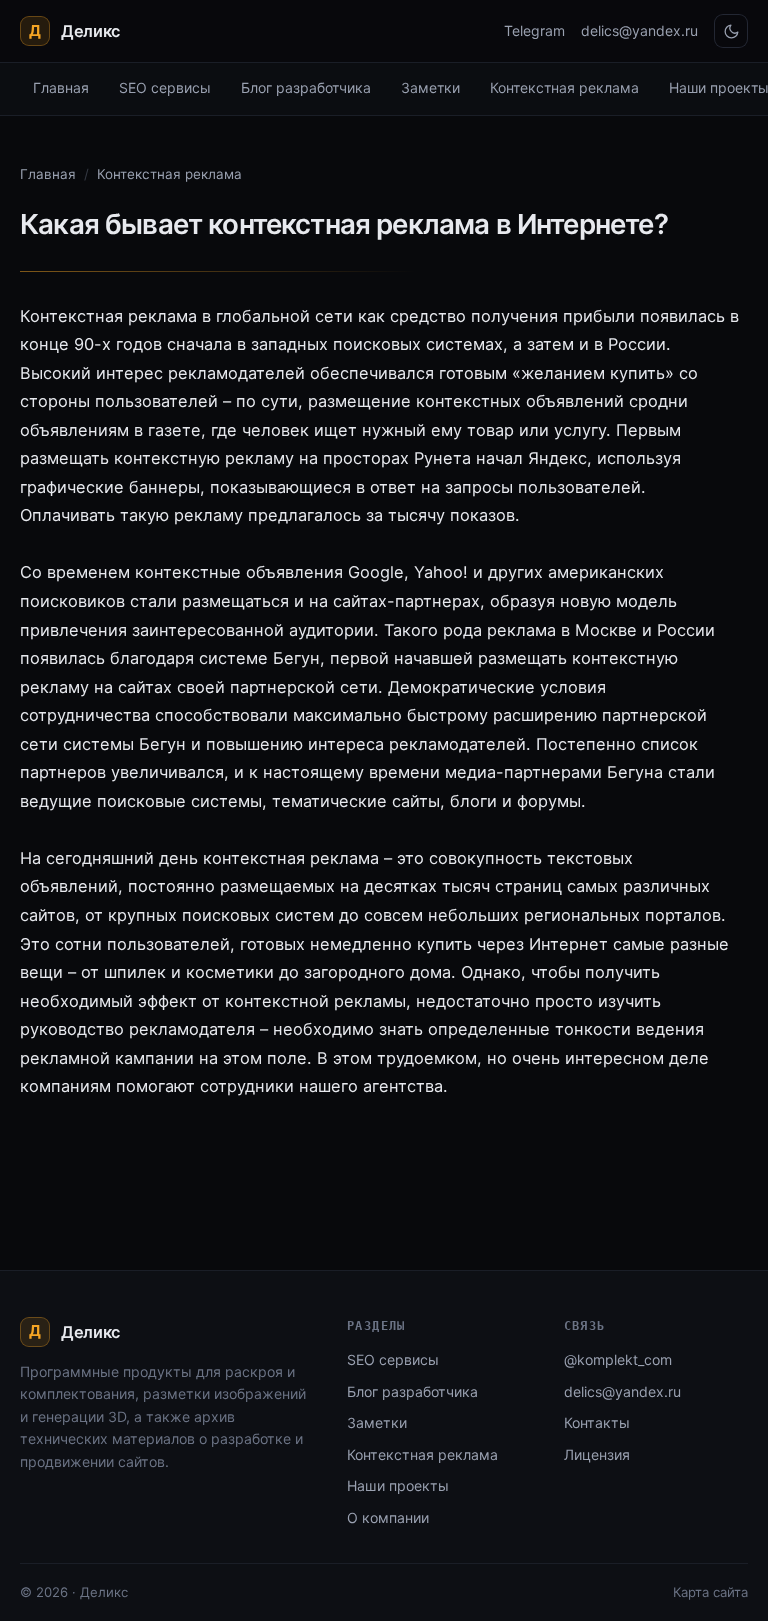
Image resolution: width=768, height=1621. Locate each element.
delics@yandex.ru (639, 30)
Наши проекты (398, 1485)
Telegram (534, 30)
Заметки (430, 87)
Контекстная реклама (564, 87)
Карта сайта (710, 1592)
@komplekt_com (618, 1359)
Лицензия (597, 1454)
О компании (388, 1517)
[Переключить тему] (731, 31)
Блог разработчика (306, 87)
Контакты (597, 1422)
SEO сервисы (165, 87)
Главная (61, 87)
